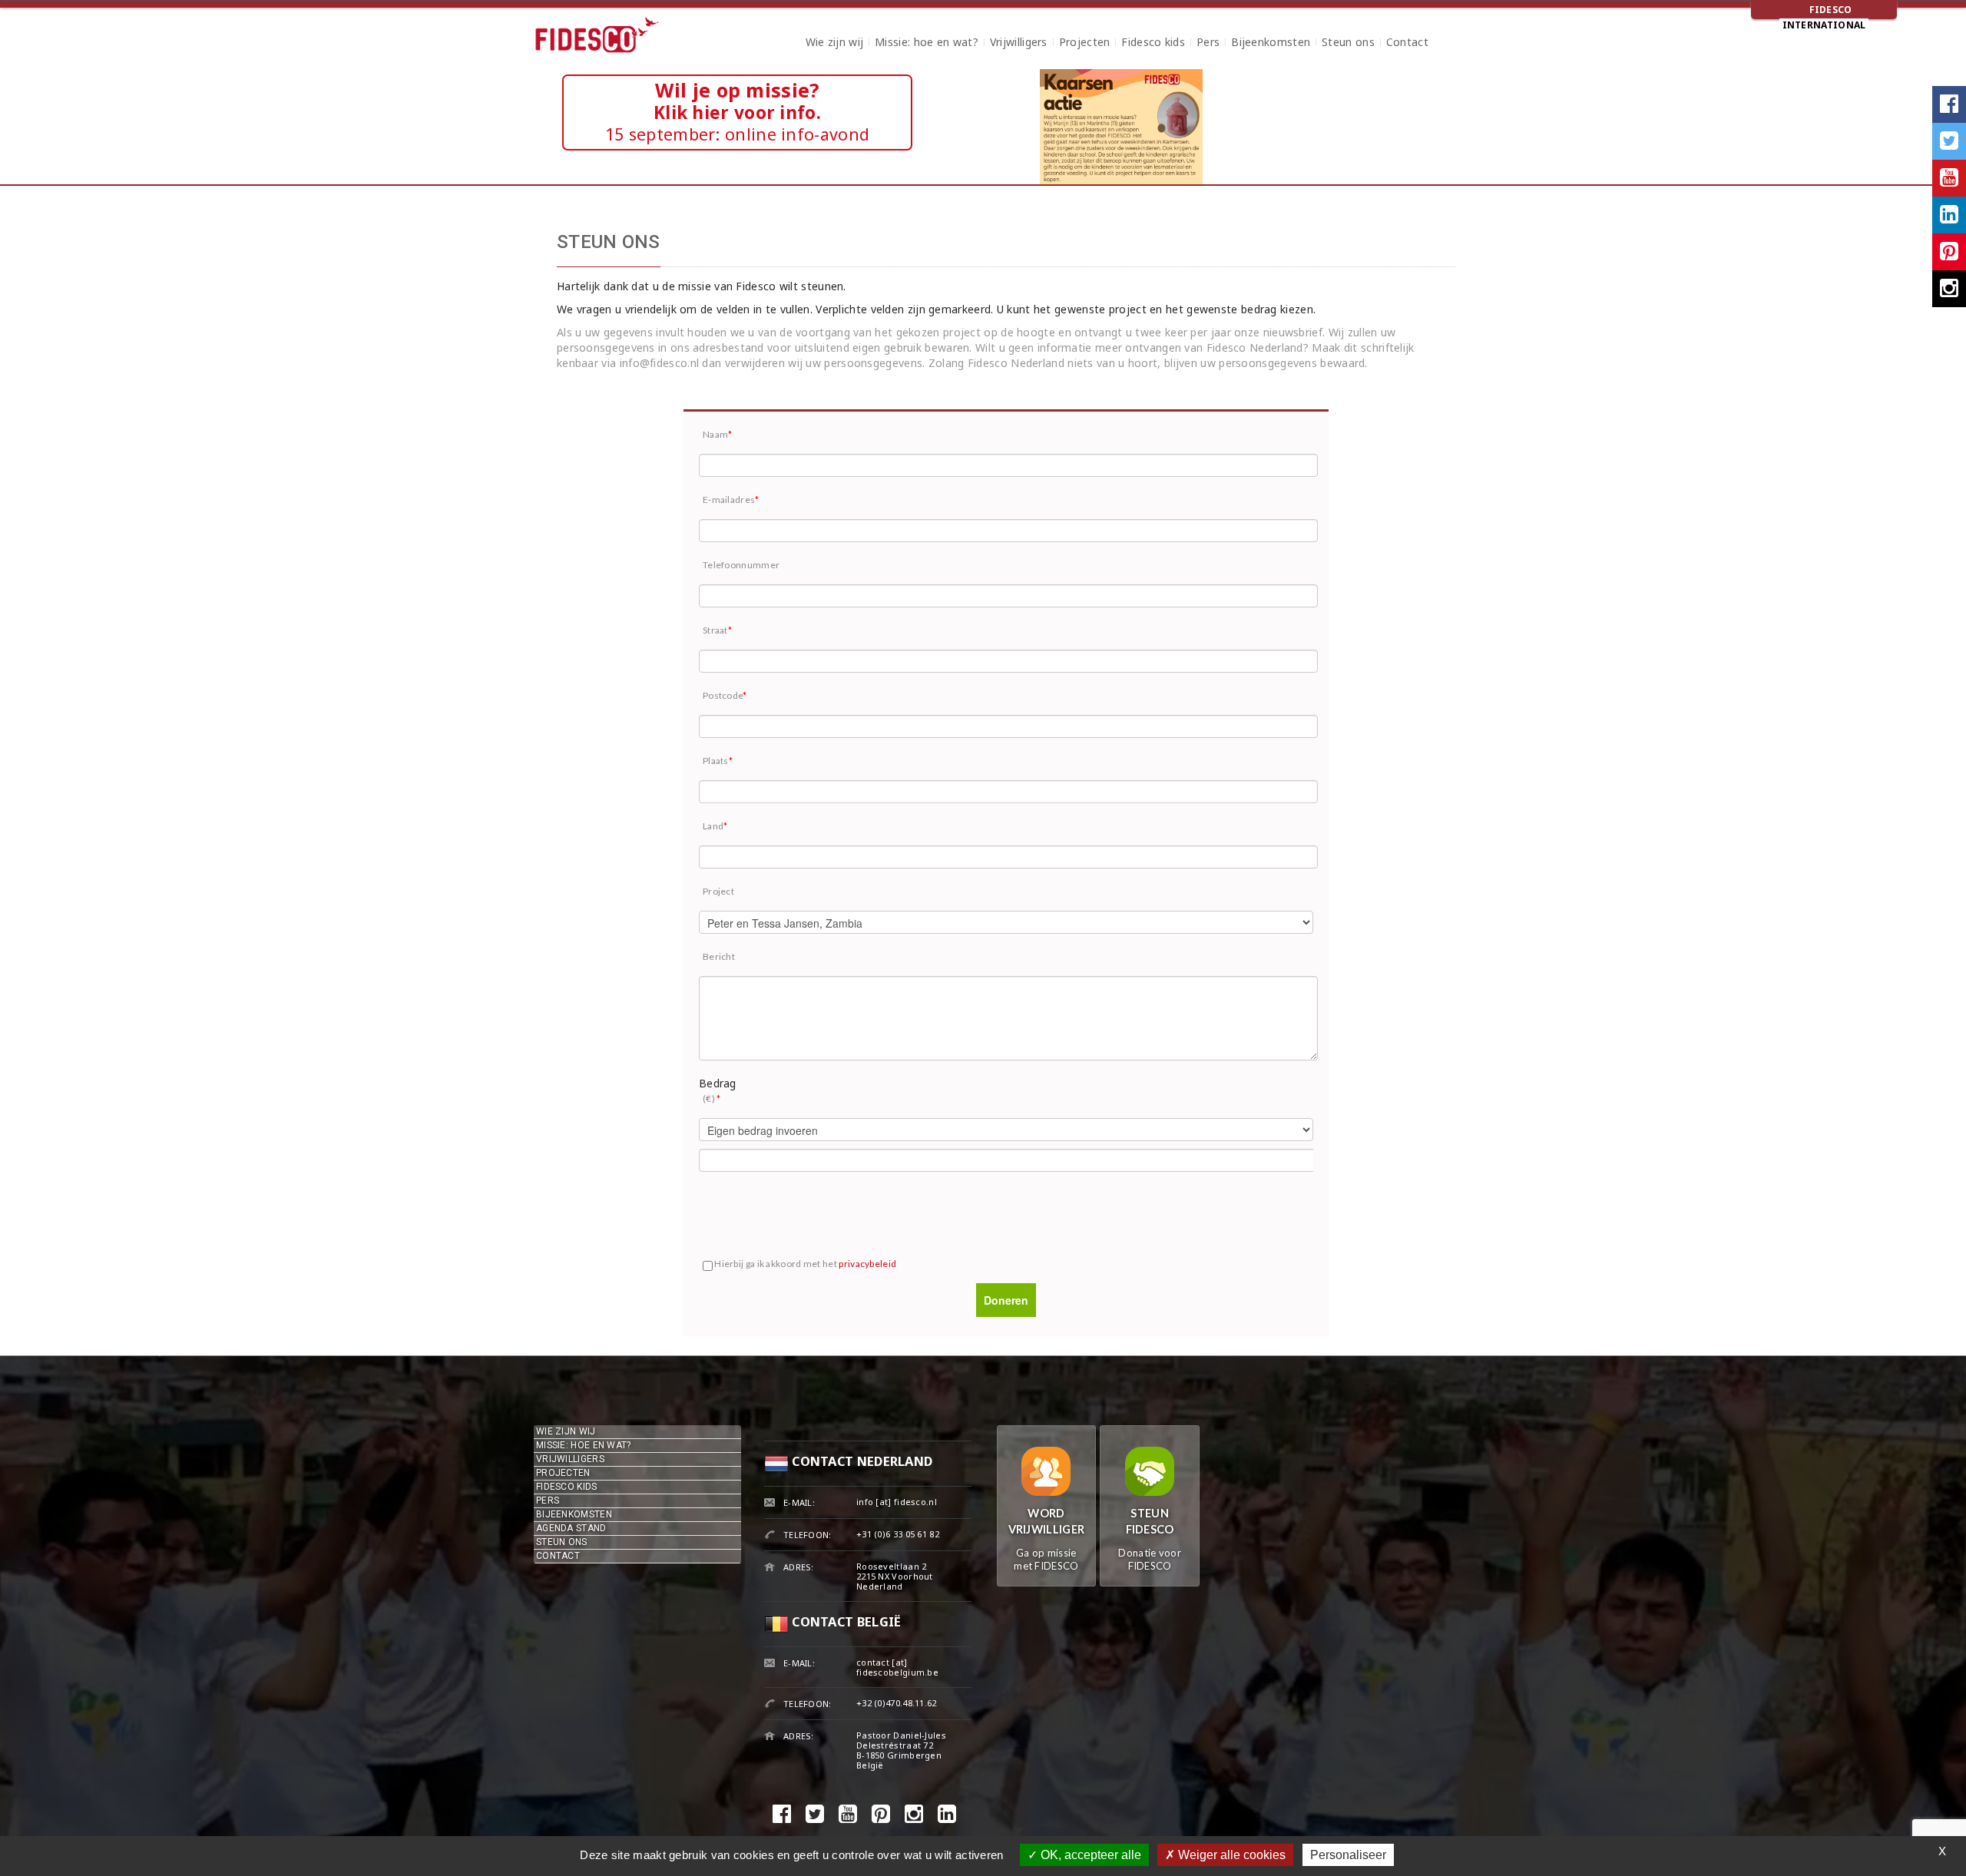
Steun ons (1348, 44)
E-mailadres (731, 500)
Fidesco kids (1153, 44)
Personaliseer (1348, 1855)
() (712, 1098)
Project (718, 891)
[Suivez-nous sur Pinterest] (1949, 252)
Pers (1208, 44)
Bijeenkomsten (1271, 44)
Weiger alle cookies (1230, 1855)
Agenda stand (571, 1528)
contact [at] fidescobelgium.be (897, 1667)
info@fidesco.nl (660, 363)
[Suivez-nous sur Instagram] (1949, 289)
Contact (1407, 44)
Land (715, 826)
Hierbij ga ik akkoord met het (804, 1264)
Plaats (718, 761)
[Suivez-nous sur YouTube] (1949, 178)
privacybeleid (867, 1264)
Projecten (1085, 44)
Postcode (725, 695)
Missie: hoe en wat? (927, 44)
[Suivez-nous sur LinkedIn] (1949, 215)
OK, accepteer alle (1089, 1855)
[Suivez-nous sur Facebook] (1949, 104)
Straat (717, 630)
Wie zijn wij (835, 44)
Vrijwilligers (1019, 44)
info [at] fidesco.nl (897, 1502)
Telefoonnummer (741, 565)
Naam (718, 434)
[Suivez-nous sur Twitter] (1949, 141)
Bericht (719, 956)
